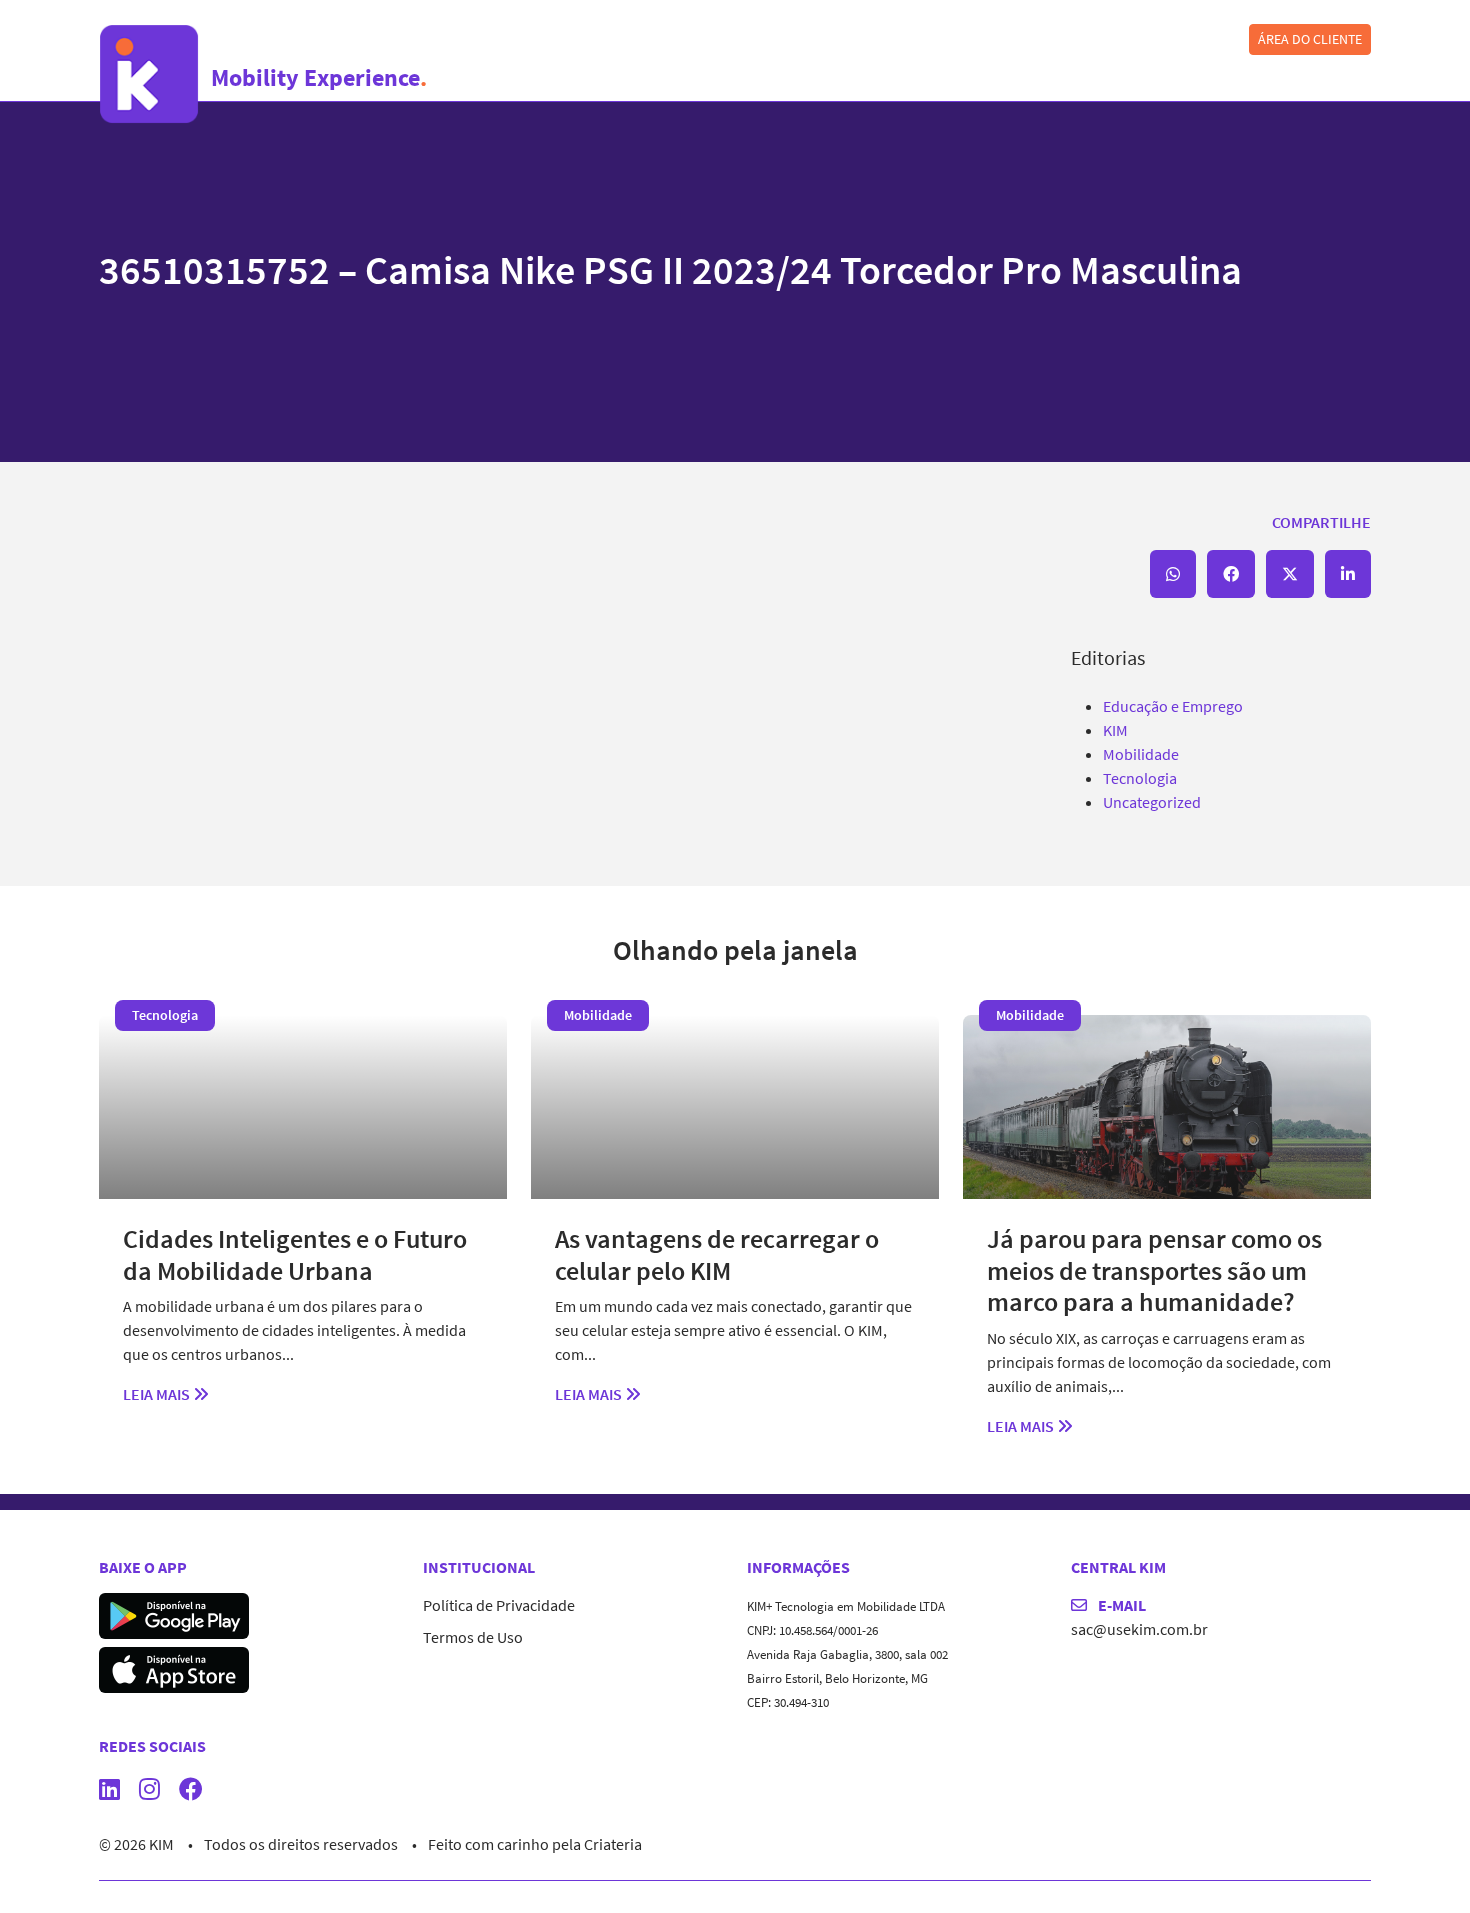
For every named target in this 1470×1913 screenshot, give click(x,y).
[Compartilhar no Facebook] (1231, 574)
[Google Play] (174, 1614)
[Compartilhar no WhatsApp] (1173, 574)
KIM (1115, 730)
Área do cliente (1310, 39)
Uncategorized (1152, 802)
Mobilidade (1141, 754)
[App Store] (174, 1668)
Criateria (613, 1844)
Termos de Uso (473, 1637)
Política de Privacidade (499, 1605)
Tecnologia (1140, 778)
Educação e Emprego (1173, 706)
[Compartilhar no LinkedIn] (1348, 574)
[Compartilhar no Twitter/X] (1290, 574)
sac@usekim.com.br (1139, 1629)
